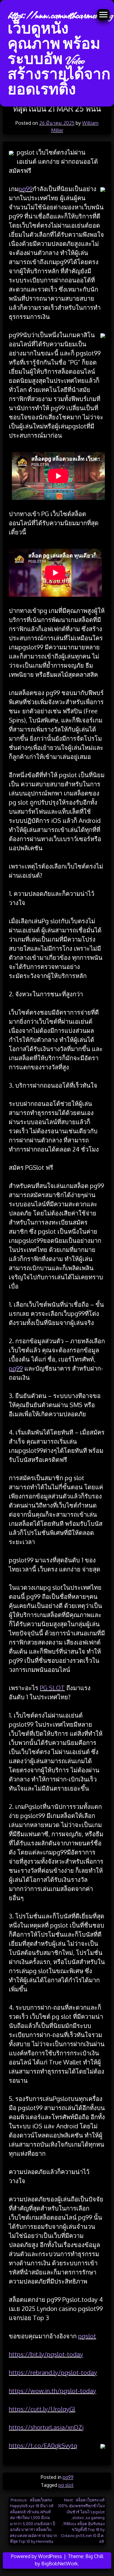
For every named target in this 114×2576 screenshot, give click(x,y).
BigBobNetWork (60, 2564)
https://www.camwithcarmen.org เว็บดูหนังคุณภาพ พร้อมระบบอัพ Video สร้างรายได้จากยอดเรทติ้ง (60, 53)
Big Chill (94, 2556)
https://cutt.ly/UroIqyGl (42, 2409)
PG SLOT (52, 1688)
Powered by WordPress (37, 2556)
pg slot (66, 2485)
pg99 (26, 189)
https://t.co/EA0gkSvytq (43, 2445)
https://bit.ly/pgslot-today (46, 2354)
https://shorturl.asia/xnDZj (46, 2427)
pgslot (87, 2336)
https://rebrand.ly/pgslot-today (53, 2372)
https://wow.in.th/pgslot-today (52, 2391)
